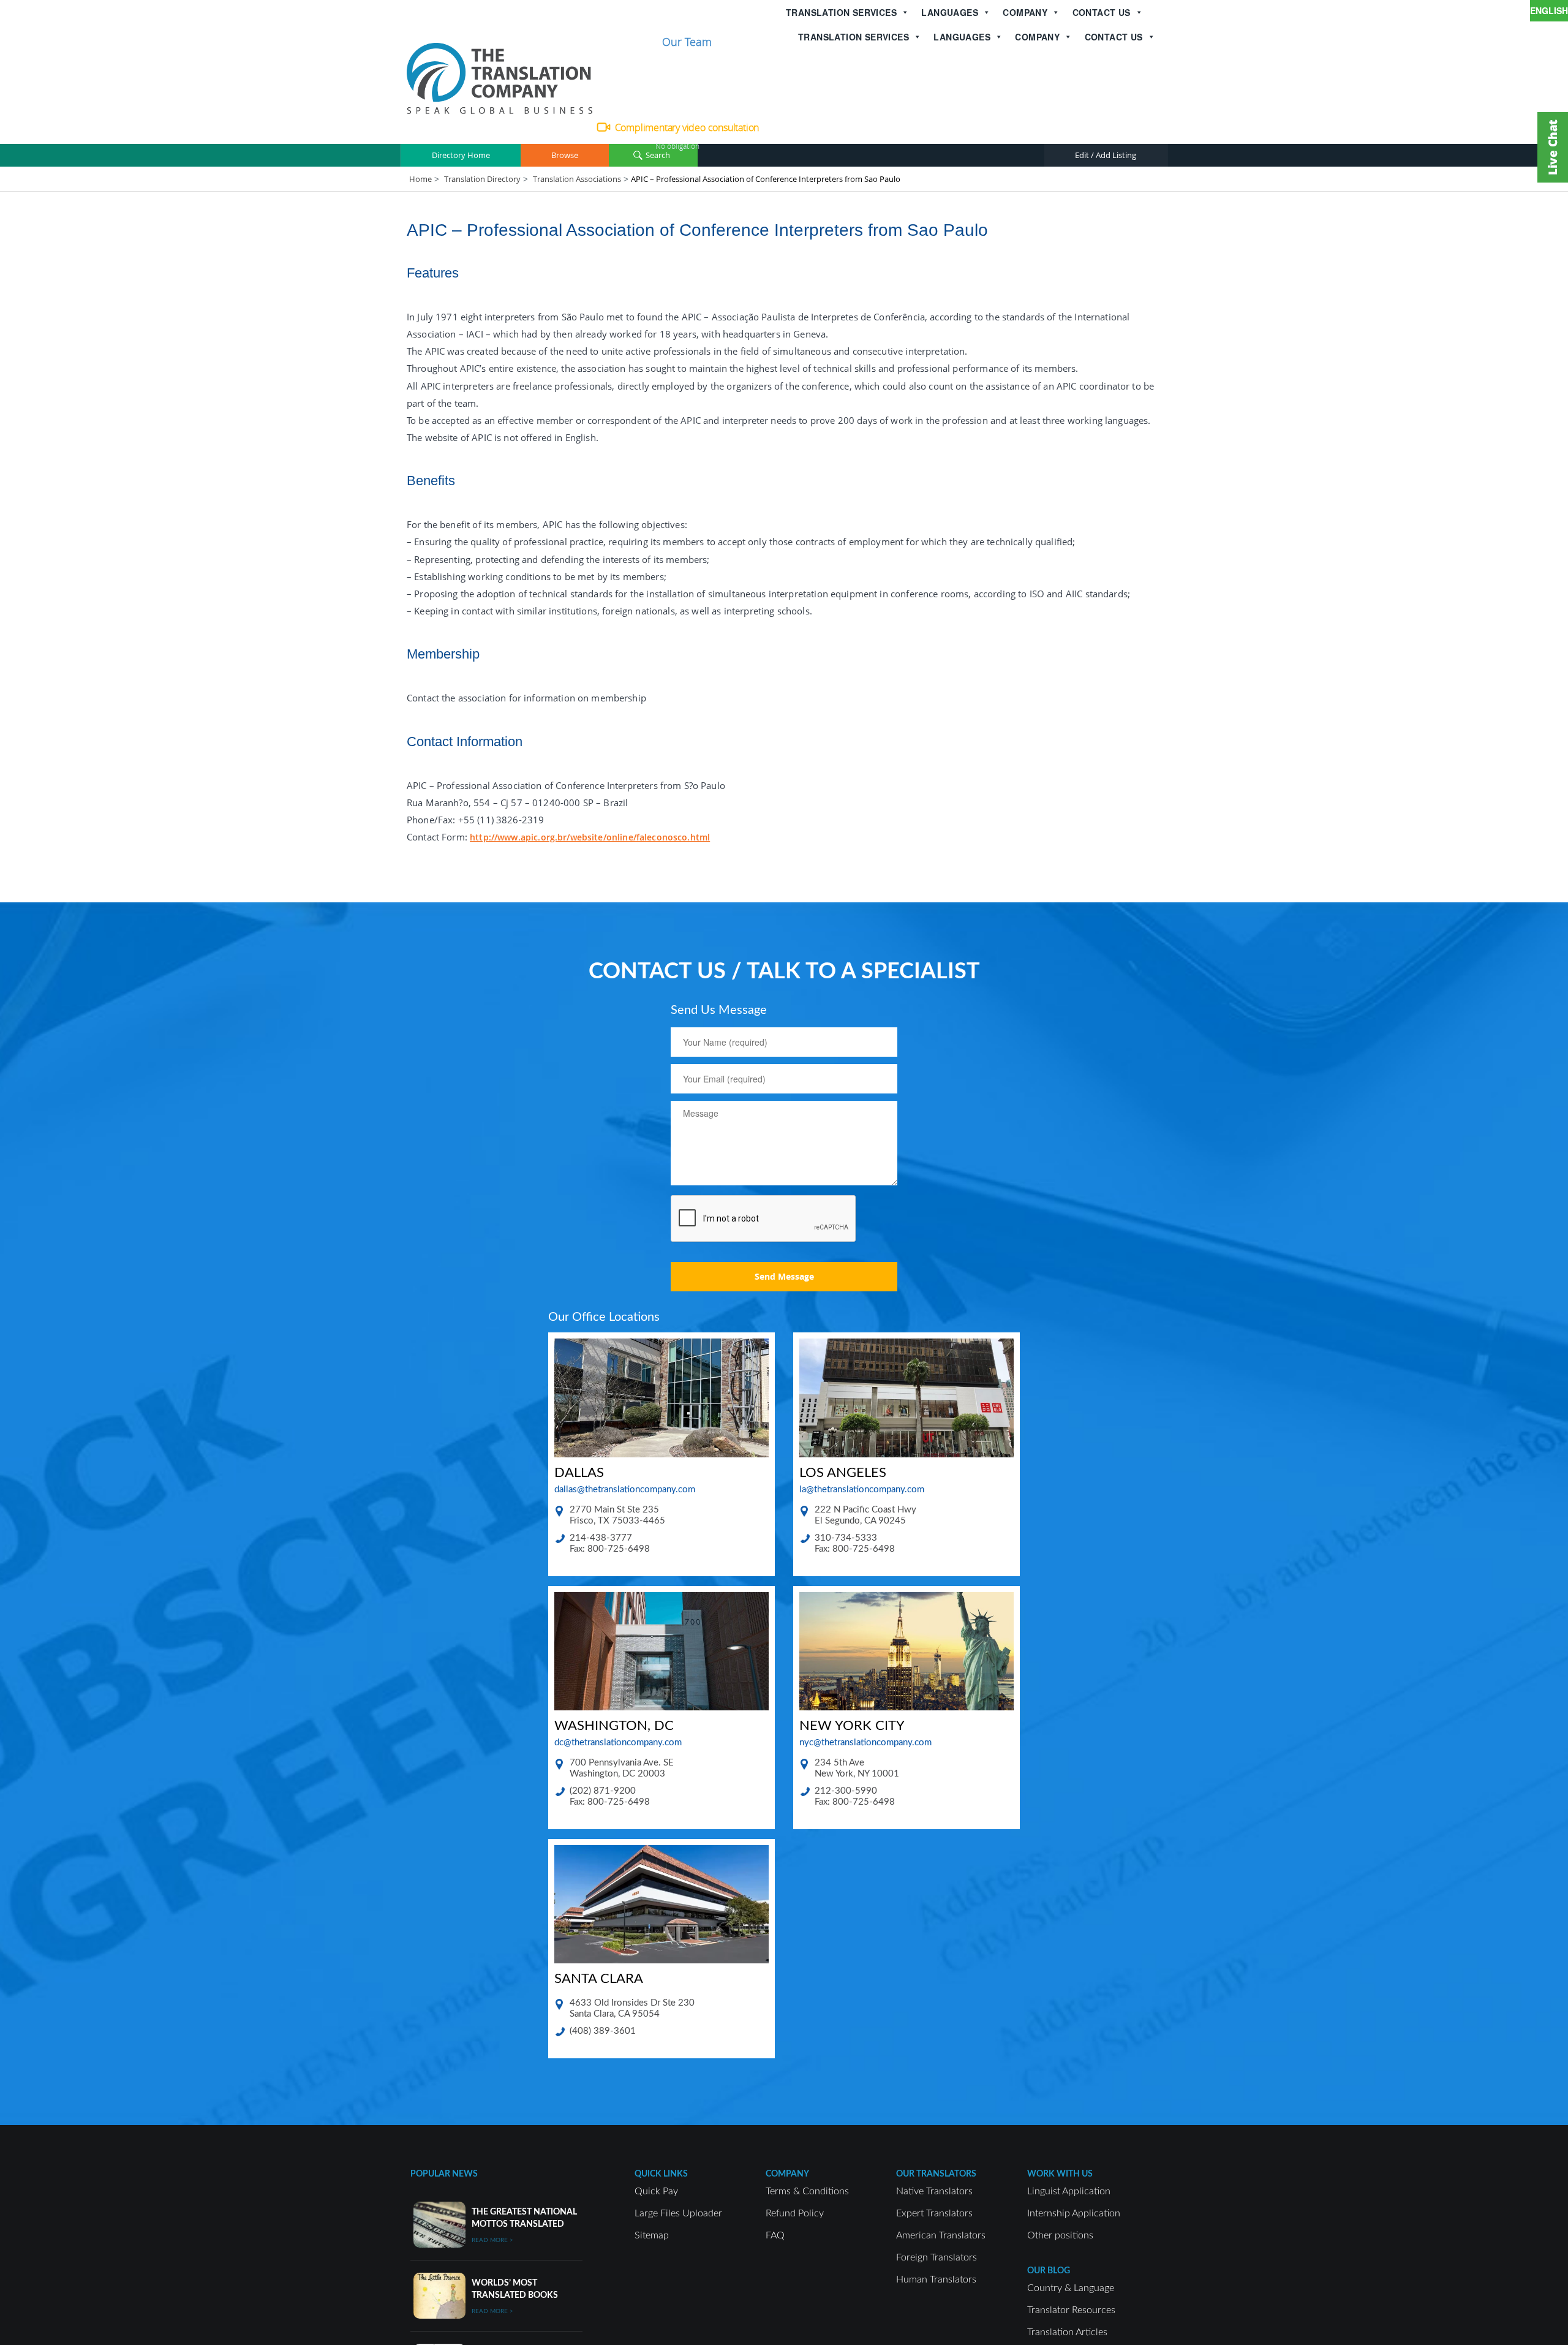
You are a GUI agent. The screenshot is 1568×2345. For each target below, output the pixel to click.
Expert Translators (934, 2213)
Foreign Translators (937, 2257)
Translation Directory (482, 179)
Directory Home (461, 155)
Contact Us (1102, 12)
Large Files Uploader (678, 2213)
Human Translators (936, 2279)
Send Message (784, 1276)
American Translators (941, 2235)
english (1549, 10)
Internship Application (1074, 2213)
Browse (565, 155)
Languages (950, 12)
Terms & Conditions (807, 2191)
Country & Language (1071, 2288)
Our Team (687, 42)
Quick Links (661, 2174)
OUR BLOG (1049, 2271)
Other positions (1060, 2235)
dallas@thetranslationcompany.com (625, 1490)
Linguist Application (1069, 2191)
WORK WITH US (1060, 2174)
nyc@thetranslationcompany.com (865, 1743)
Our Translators (936, 2174)
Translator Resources (1071, 2310)
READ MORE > (492, 2240)
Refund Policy (795, 2213)
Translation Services (841, 12)
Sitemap (652, 2235)
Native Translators (934, 2191)
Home (420, 179)
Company (1025, 12)
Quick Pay (656, 2191)
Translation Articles (1067, 2332)
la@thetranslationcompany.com (862, 1490)
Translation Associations (577, 179)
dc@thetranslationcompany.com (618, 1743)
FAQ (775, 2235)
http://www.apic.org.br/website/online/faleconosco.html (590, 837)
